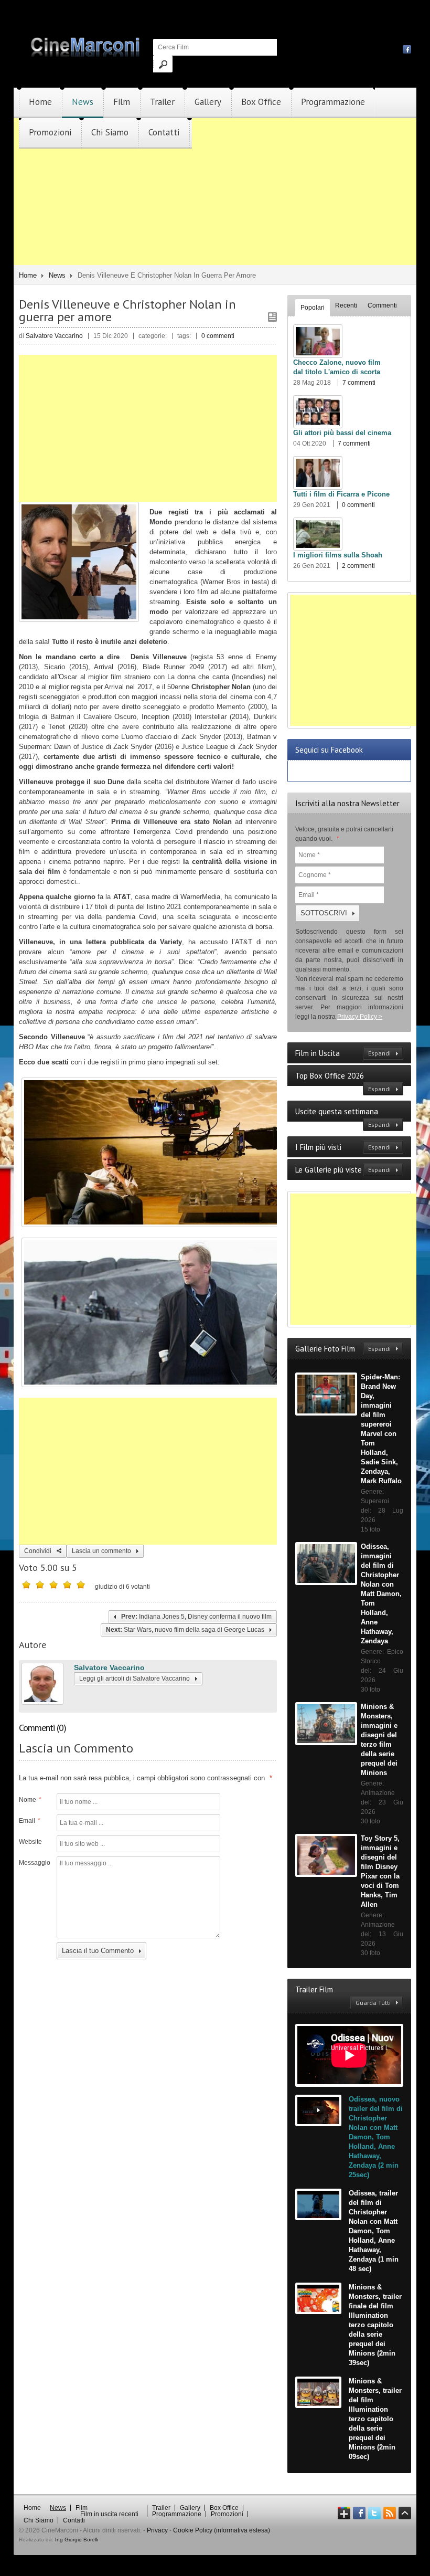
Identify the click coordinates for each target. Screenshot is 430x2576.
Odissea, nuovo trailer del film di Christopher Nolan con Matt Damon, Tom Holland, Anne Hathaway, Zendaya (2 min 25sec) (376, 2137)
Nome (30, 1800)
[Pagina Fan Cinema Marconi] (407, 49)
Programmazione (333, 102)
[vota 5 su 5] (81, 1585)
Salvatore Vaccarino (109, 1667)
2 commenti (358, 566)
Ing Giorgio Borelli (77, 2540)
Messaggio (34, 1863)
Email (30, 1821)
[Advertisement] (215, 222)
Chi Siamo (110, 132)
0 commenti (218, 336)
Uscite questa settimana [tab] (343, 1117)
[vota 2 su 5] (40, 1585)
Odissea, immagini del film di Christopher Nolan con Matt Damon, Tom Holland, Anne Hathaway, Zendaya (381, 1594)
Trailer (162, 102)
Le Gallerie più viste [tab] (343, 1170)
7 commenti (359, 383)
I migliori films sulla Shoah (338, 555)
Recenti (346, 305)
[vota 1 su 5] (26, 1585)
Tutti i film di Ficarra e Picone (341, 494)
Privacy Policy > (360, 1017)
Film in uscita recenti (109, 2514)
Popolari (313, 308)
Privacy (157, 2530)
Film (122, 102)
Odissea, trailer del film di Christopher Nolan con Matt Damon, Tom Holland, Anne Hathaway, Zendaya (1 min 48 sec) (374, 2231)
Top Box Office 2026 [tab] (343, 1082)
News (83, 102)
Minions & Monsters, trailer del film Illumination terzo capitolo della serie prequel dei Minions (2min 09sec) (375, 2419)
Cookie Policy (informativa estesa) (222, 2530)
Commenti (382, 305)
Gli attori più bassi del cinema (342, 433)
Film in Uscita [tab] (343, 1053)
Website (30, 1842)
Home (40, 102)
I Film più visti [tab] (343, 1147)
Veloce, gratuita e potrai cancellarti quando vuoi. (344, 834)
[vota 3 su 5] (53, 1585)
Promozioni (50, 132)
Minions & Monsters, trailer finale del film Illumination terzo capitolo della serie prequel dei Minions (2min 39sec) (375, 2325)
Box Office (261, 102)
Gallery (208, 102)
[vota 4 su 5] (67, 1585)
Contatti (164, 132)
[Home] (86, 55)
